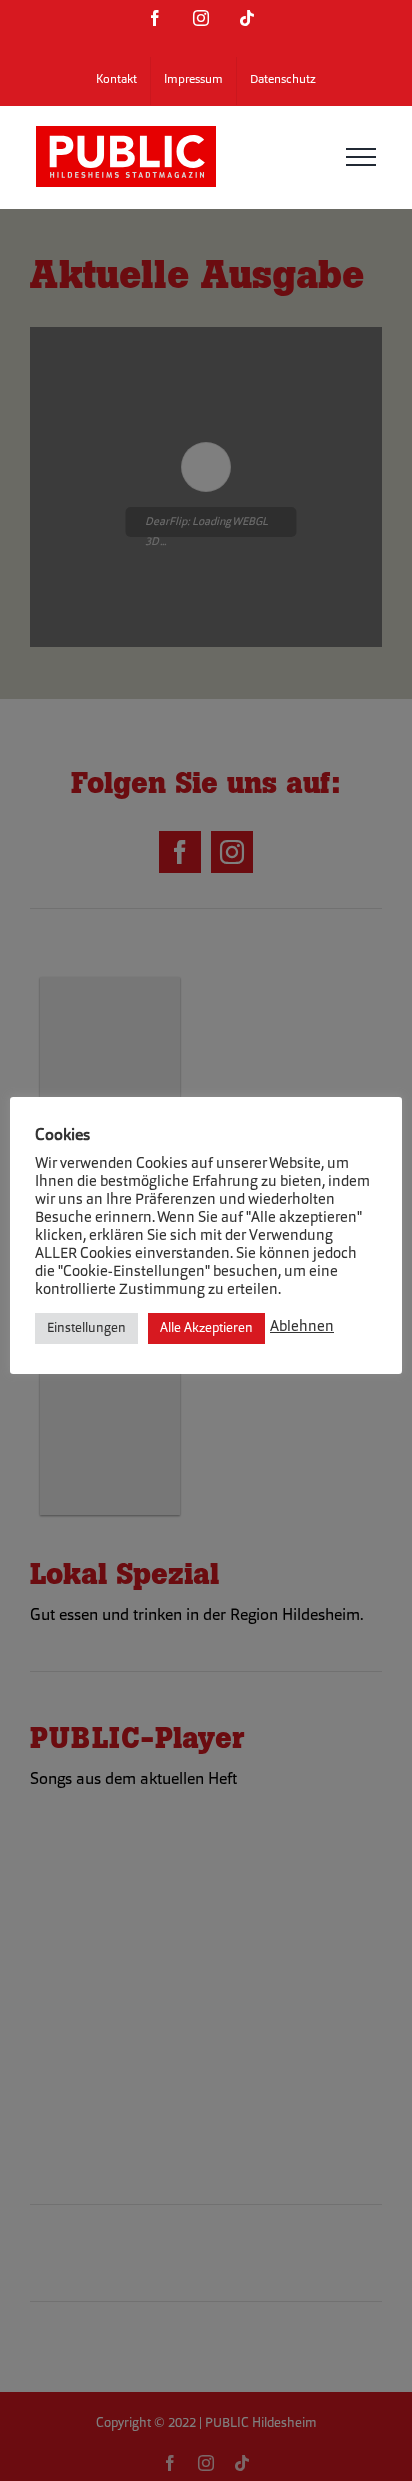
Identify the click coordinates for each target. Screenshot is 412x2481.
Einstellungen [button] (86, 1328)
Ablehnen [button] (302, 1327)
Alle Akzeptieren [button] (206, 1328)
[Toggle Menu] (361, 157)
